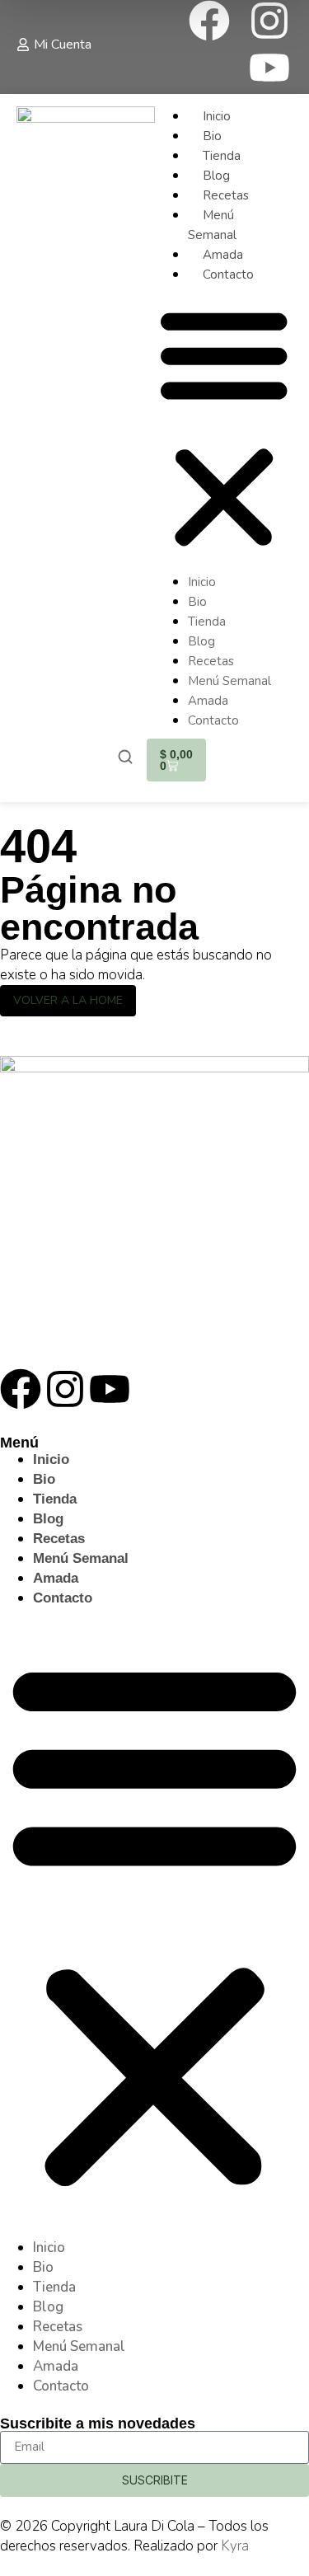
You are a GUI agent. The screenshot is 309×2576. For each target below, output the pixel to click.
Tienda (222, 156)
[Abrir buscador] (125, 759)
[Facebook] (209, 21)
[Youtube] (269, 68)
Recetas (226, 195)
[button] (224, 428)
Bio (212, 136)
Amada (223, 255)
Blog (216, 176)
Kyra (235, 2546)
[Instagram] (269, 21)
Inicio (217, 116)
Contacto (228, 274)
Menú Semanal (229, 681)
